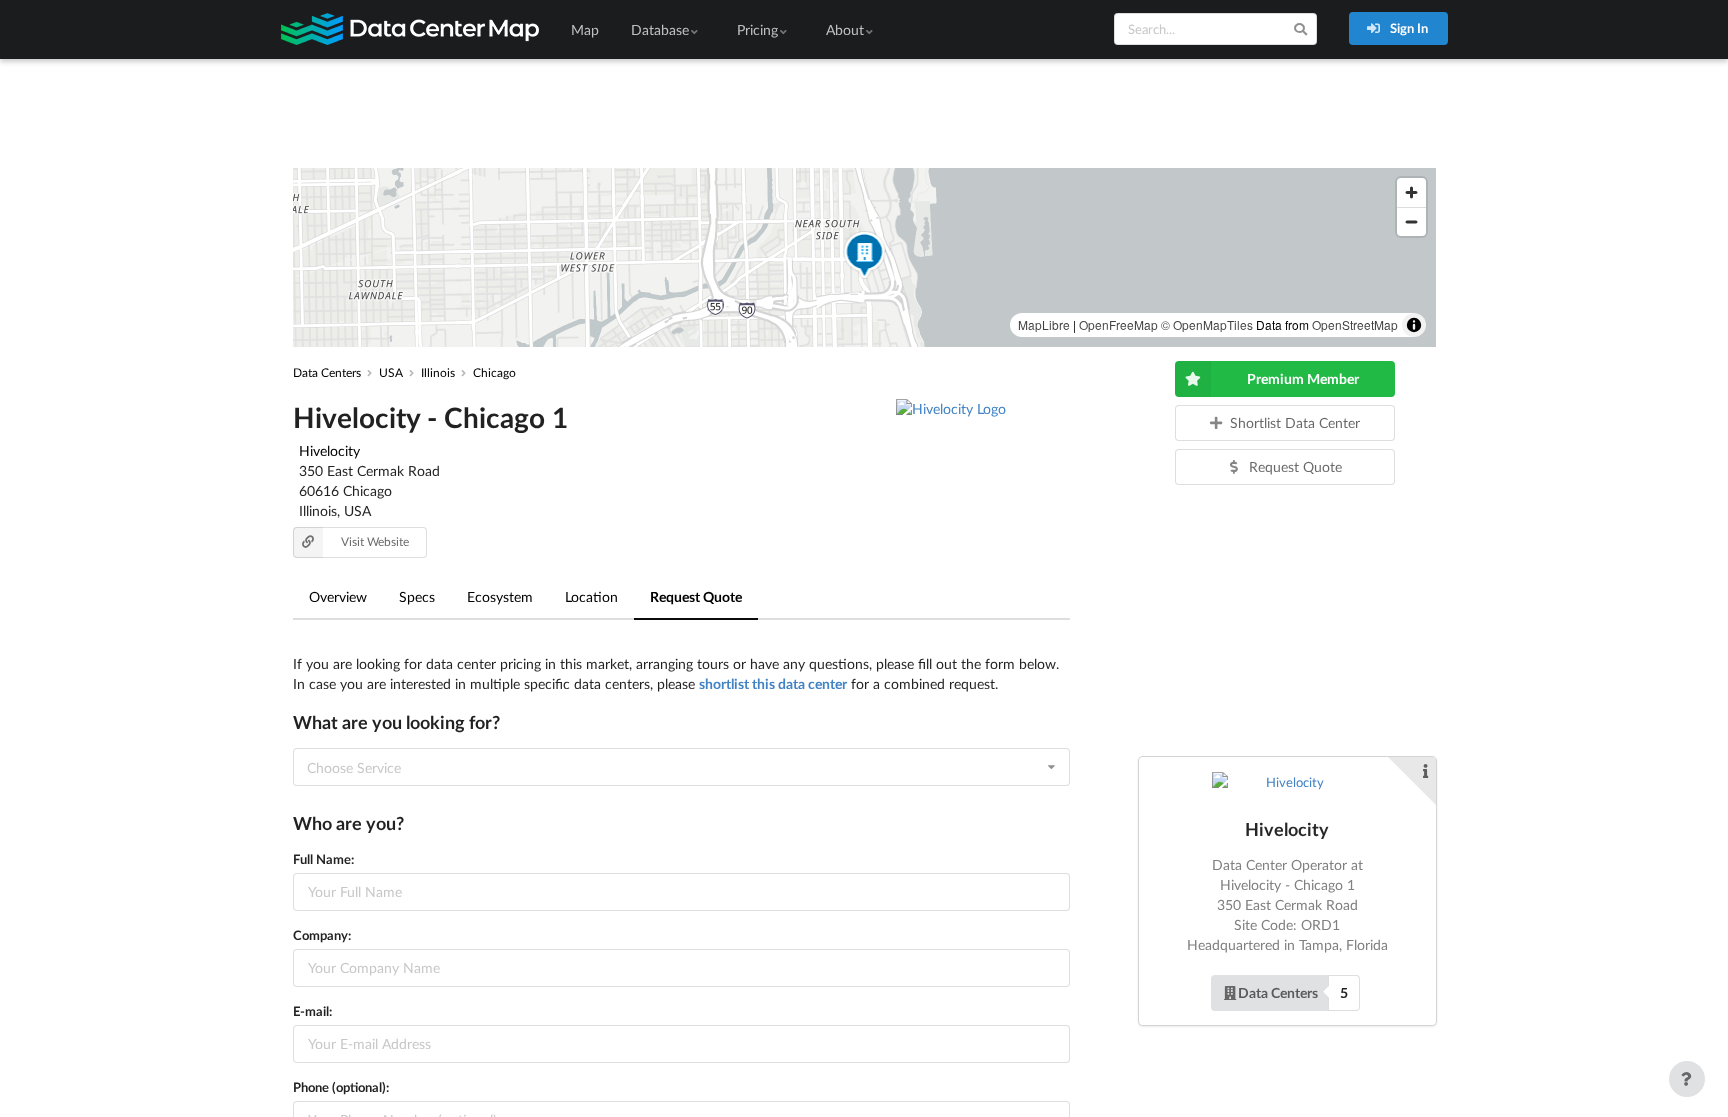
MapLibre (1044, 324)
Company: (322, 935)
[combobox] (681, 767)
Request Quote (696, 596)
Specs (417, 596)
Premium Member (1303, 378)
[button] (864, 257)
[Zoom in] (1411, 192)
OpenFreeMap (1118, 324)
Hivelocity (329, 450)
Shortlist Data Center (1295, 422)
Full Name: (323, 859)
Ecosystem (500, 596)
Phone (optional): (341, 1087)
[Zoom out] (1411, 221)
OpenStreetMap (1355, 324)
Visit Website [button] (375, 541)
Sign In (1407, 28)
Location (591, 596)
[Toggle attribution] (1414, 325)
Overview (338, 596)
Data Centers (1278, 992)
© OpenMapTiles (1207, 324)
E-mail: (312, 1011)
